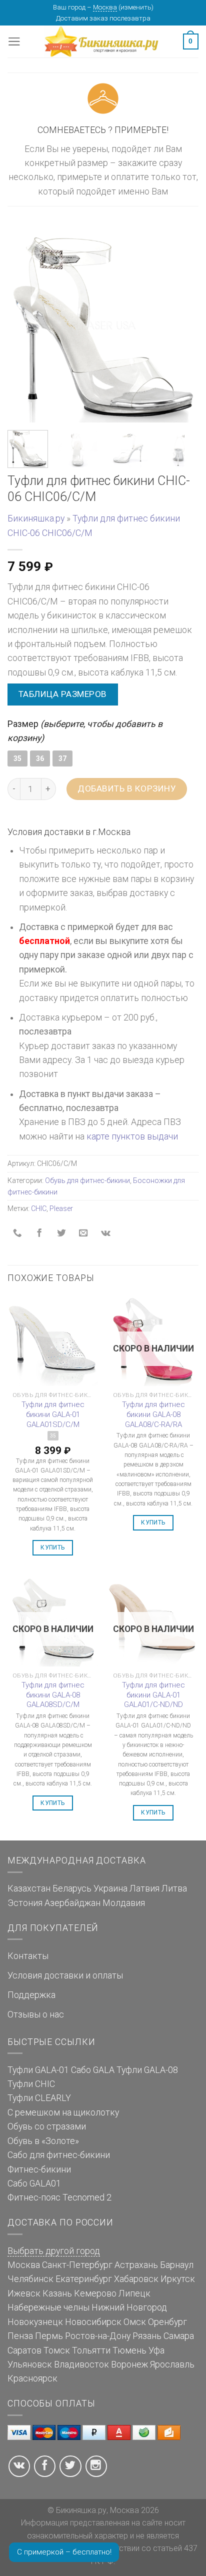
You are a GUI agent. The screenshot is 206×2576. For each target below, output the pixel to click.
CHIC (39, 1208)
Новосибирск (93, 2322)
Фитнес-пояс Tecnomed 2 (59, 2197)
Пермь (49, 2336)
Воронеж (129, 2364)
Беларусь (72, 1888)
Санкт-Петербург (77, 2265)
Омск (135, 2322)
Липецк (134, 2293)
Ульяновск (30, 2364)
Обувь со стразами (47, 2126)
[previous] (24, 327)
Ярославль (172, 2364)
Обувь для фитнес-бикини (87, 1180)
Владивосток (81, 2364)
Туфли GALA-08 (147, 2070)
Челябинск (30, 2279)
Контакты (28, 1956)
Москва (105, 7)
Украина (110, 1888)
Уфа (156, 2350)
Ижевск (24, 2293)
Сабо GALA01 (34, 2183)
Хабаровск (136, 2279)
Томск (57, 2350)
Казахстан (29, 1888)
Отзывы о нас (36, 2014)
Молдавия (124, 1903)
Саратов (24, 2350)
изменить (136, 7)
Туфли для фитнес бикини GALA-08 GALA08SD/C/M (53, 1695)
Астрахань (136, 2265)
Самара (179, 2336)
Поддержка (31, 1995)
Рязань (147, 2336)
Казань (57, 2293)
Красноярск (32, 2378)
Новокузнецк (35, 2322)
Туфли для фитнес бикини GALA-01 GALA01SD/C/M (53, 1414)
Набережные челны (48, 2307)
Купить (52, 1547)
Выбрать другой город (54, 2251)
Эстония (25, 1903)
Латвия (144, 1888)
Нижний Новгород (129, 2307)
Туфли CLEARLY (39, 2098)
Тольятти (91, 2350)
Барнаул (177, 2265)
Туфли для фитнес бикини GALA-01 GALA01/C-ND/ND (153, 1695)
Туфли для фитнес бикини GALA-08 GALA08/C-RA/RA (153, 1414)
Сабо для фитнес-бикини (59, 2155)
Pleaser (61, 1208)
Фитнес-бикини (39, 2169)
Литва (174, 1888)
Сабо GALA (93, 2070)
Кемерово (95, 2293)
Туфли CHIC (31, 2084)
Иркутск (178, 2279)
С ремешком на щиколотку (63, 2112)
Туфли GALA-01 (38, 2070)
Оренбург (167, 2322)
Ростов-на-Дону (98, 2336)
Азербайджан (72, 1903)
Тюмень (129, 2350)
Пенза (20, 2336)
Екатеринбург (84, 2279)
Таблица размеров (63, 694)
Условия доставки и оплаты (65, 1975)
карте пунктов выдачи (132, 1136)
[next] (182, 327)
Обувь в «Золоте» (43, 2141)
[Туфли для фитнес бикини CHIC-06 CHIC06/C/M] (103, 326)
